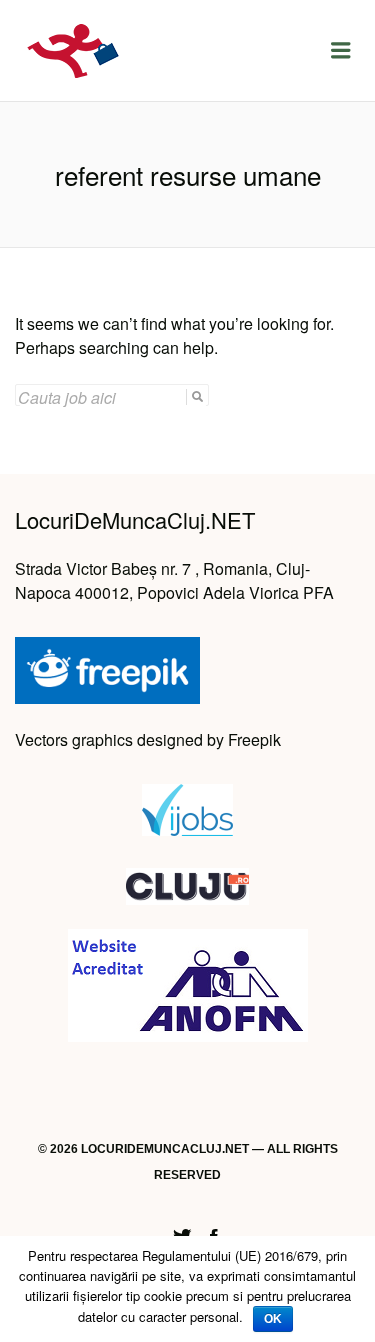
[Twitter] (182, 1234)
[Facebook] (214, 1234)
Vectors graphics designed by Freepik (148, 739)
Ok (273, 1319)
